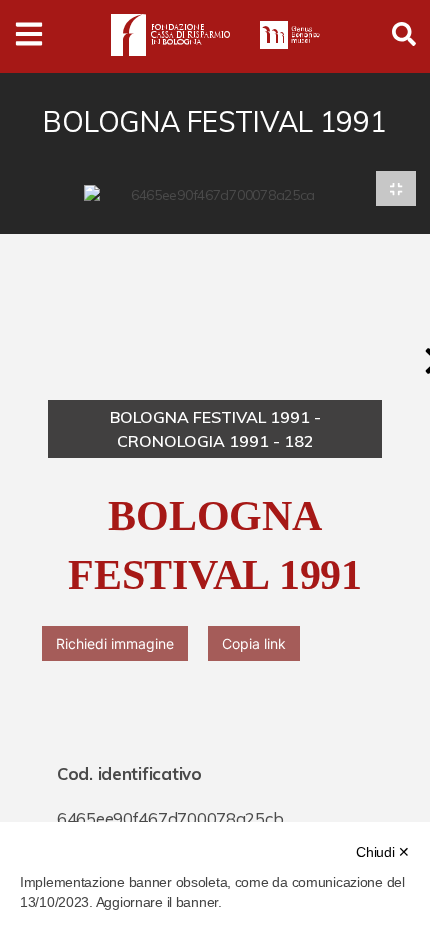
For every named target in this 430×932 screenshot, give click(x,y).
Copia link (254, 643)
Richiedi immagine (115, 643)
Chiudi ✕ (383, 852)
